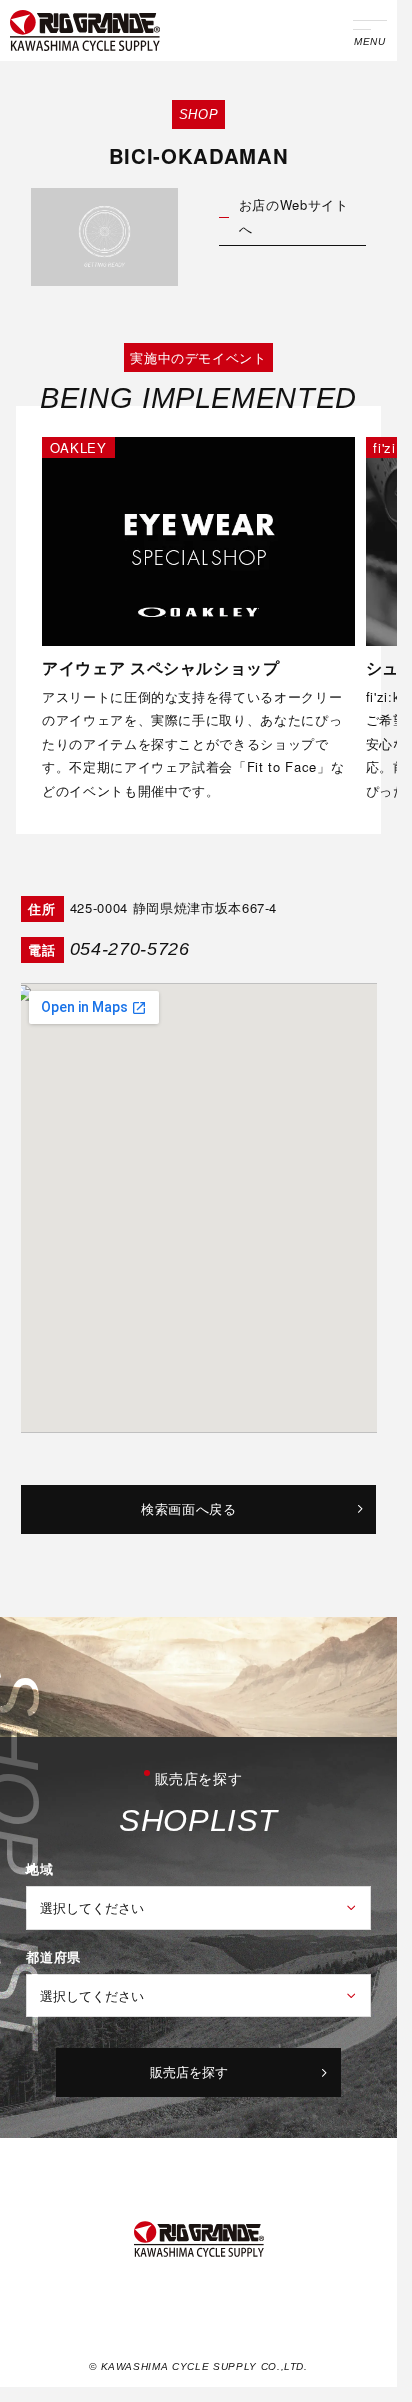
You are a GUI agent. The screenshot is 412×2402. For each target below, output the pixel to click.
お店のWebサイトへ (294, 216)
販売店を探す (189, 2071)
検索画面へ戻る (189, 1508)
